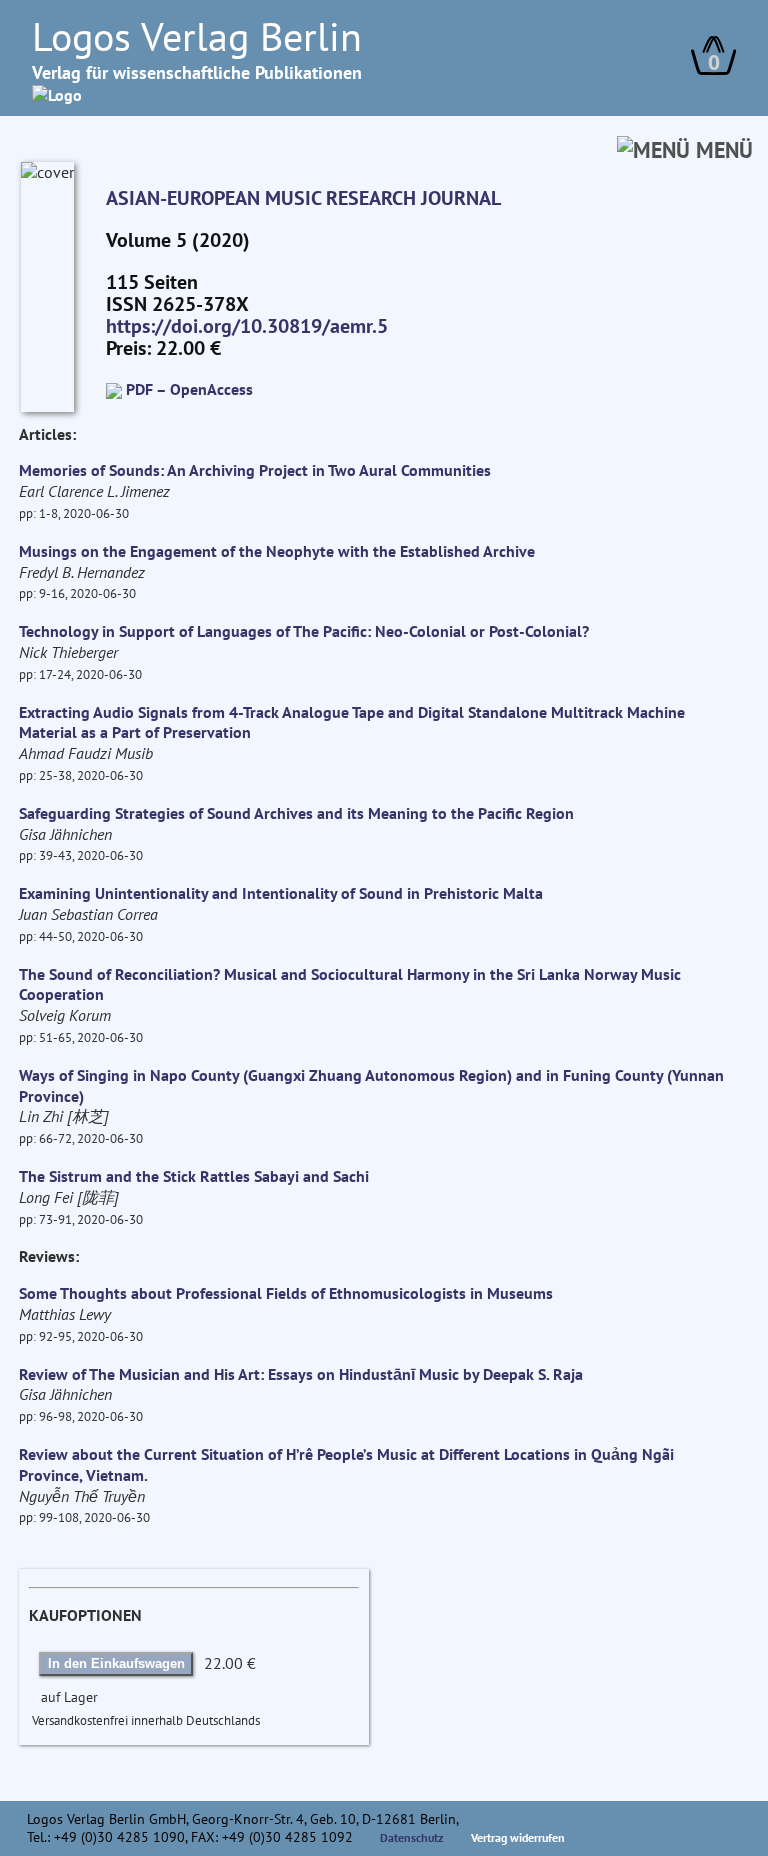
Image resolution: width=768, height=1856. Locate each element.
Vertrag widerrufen (518, 1837)
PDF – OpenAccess (189, 389)
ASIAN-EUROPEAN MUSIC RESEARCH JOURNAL (303, 198)
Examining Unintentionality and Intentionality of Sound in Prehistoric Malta (281, 893)
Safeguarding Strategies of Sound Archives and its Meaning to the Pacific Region (296, 813)
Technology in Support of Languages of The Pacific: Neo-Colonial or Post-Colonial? (304, 631)
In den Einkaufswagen (116, 1663)
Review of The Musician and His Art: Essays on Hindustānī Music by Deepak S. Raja (301, 1374)
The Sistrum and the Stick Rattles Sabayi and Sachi (194, 1176)
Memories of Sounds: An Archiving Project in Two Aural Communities (255, 470)
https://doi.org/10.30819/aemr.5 (247, 326)
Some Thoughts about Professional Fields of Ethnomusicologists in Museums (286, 1293)
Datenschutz (412, 1837)
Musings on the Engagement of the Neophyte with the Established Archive (277, 551)
